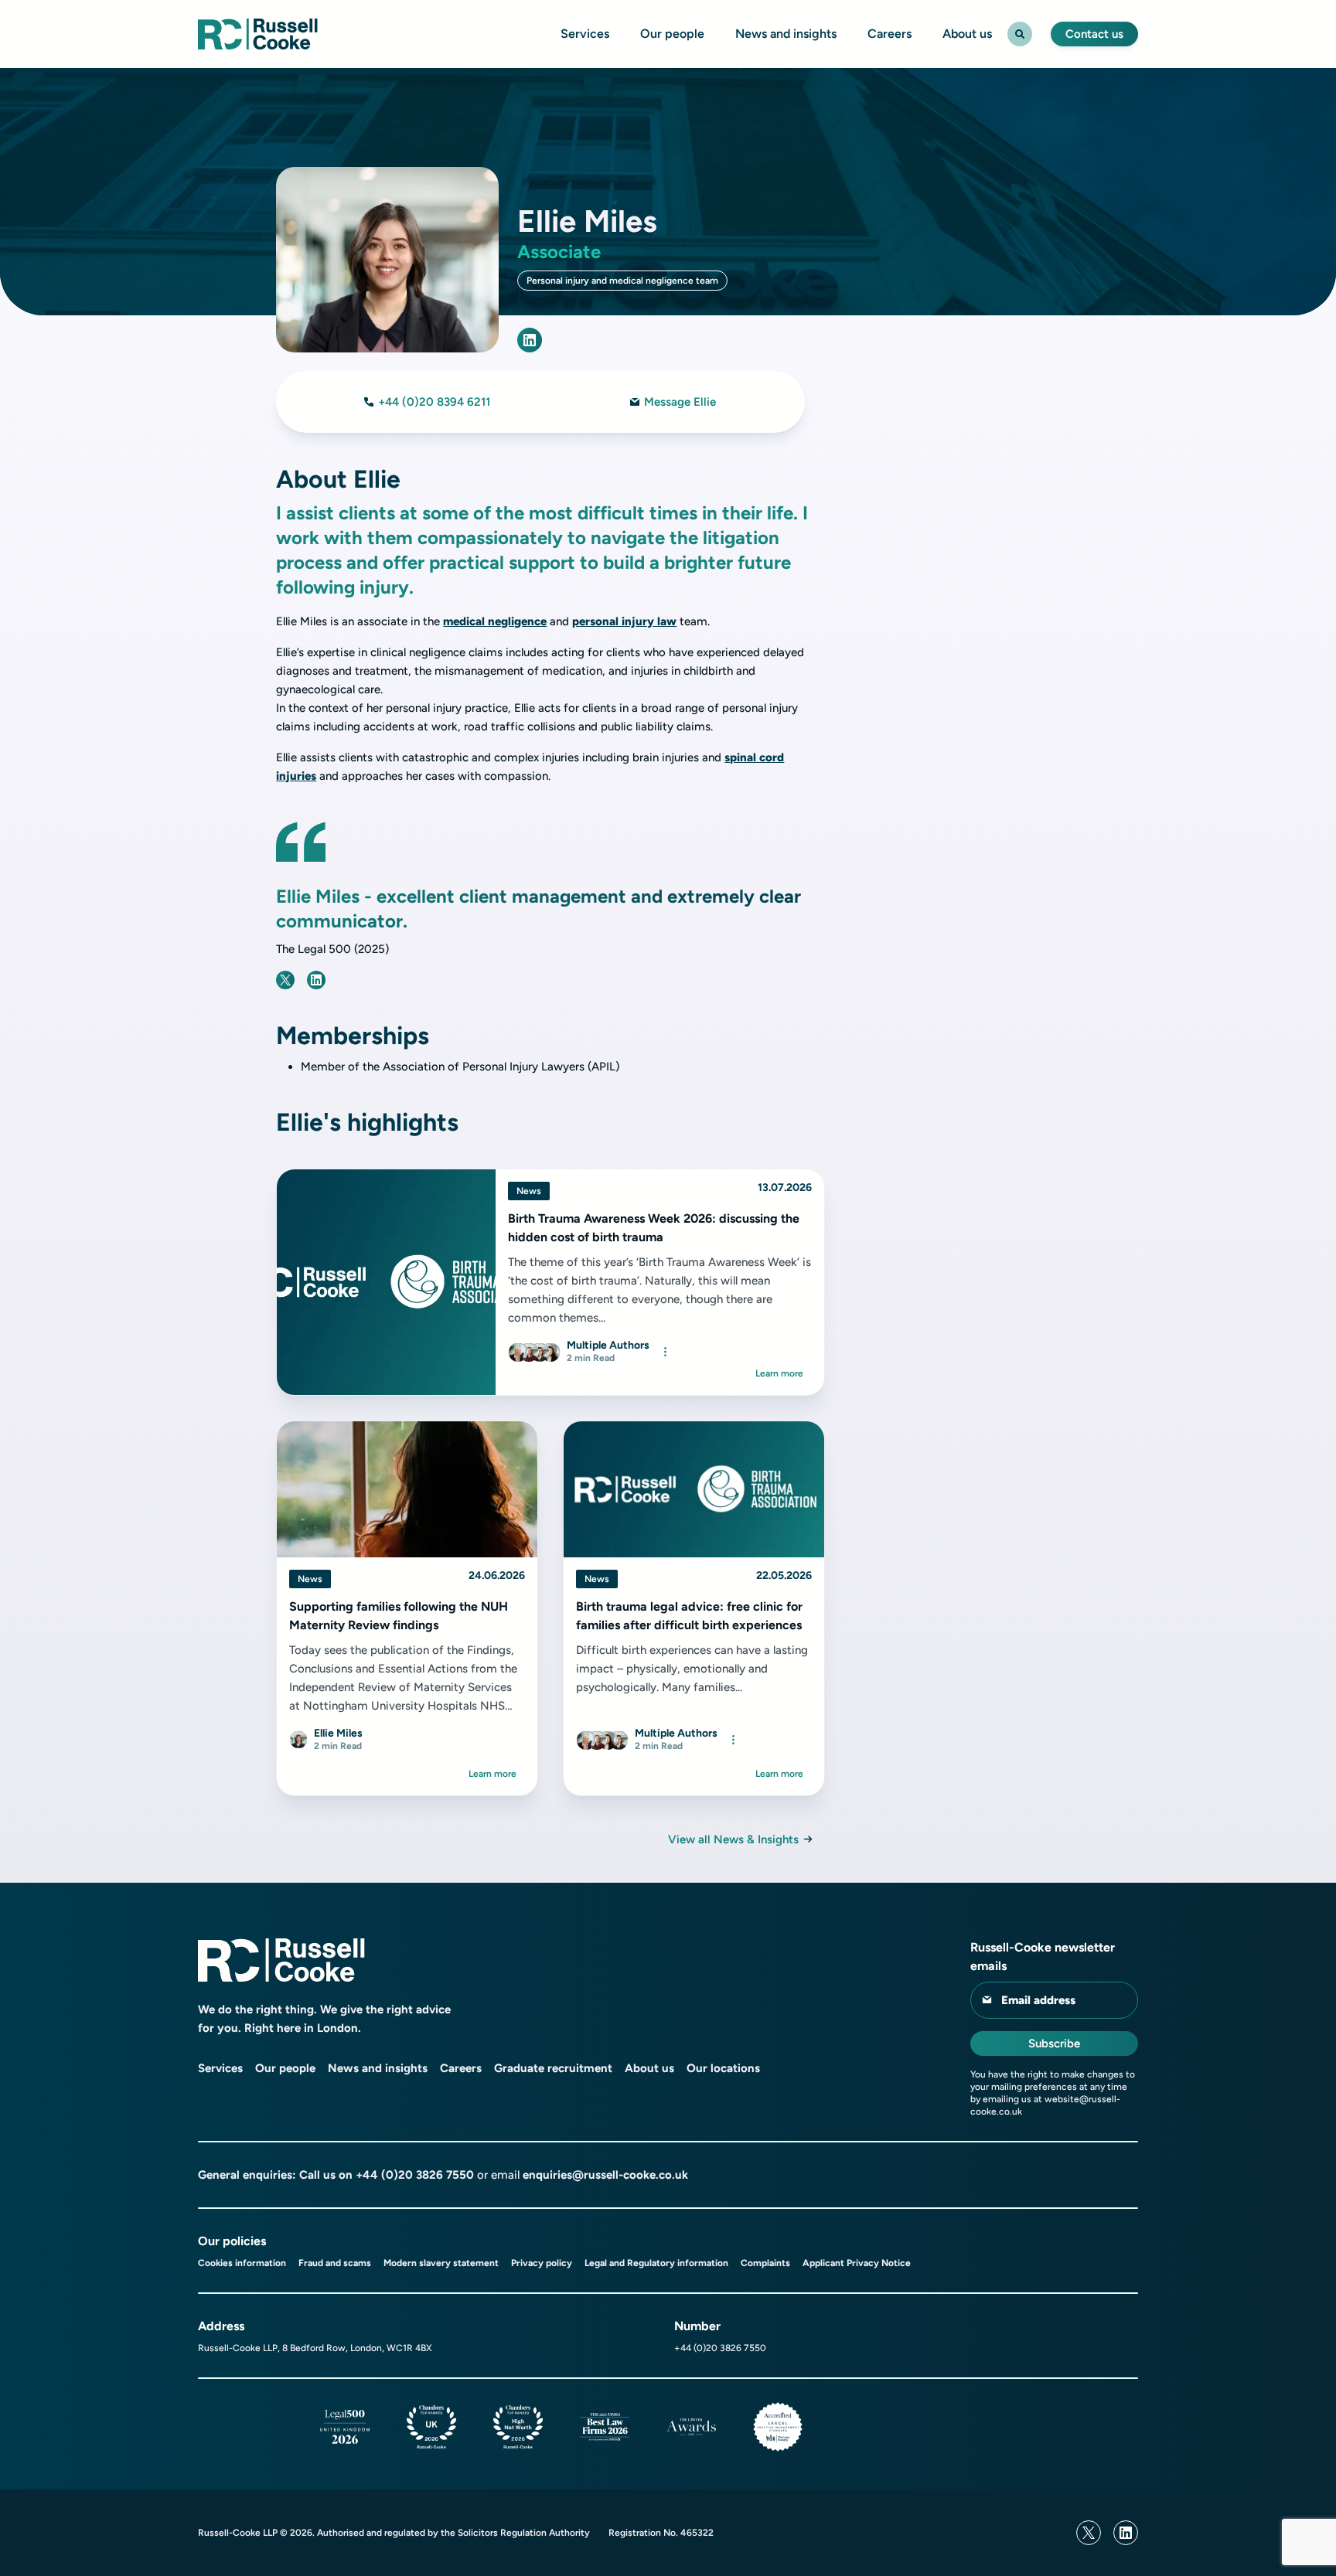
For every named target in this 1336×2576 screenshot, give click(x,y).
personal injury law (624, 621)
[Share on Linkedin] (316, 980)
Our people (672, 34)
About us (967, 34)
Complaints (765, 2263)
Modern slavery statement (441, 2263)
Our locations (723, 2068)
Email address (1038, 2000)
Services (585, 34)
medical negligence (495, 621)
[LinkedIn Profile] (530, 340)
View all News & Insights (733, 1839)
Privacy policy (542, 2263)
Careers (890, 34)
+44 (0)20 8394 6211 (434, 402)
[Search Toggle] (1020, 34)
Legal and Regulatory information (656, 2263)
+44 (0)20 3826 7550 (415, 2175)
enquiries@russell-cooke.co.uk (605, 2175)
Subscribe (1054, 2043)
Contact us (1094, 34)
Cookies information (242, 2263)
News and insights (786, 34)
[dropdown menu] (665, 1352)
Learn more (779, 1373)
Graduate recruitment (553, 2068)
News (529, 1191)
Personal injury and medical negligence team (622, 281)
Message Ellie (680, 402)
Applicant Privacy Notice (857, 2263)
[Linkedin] (1126, 2533)
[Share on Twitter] (285, 980)
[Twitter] (1089, 2533)
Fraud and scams (335, 2263)
